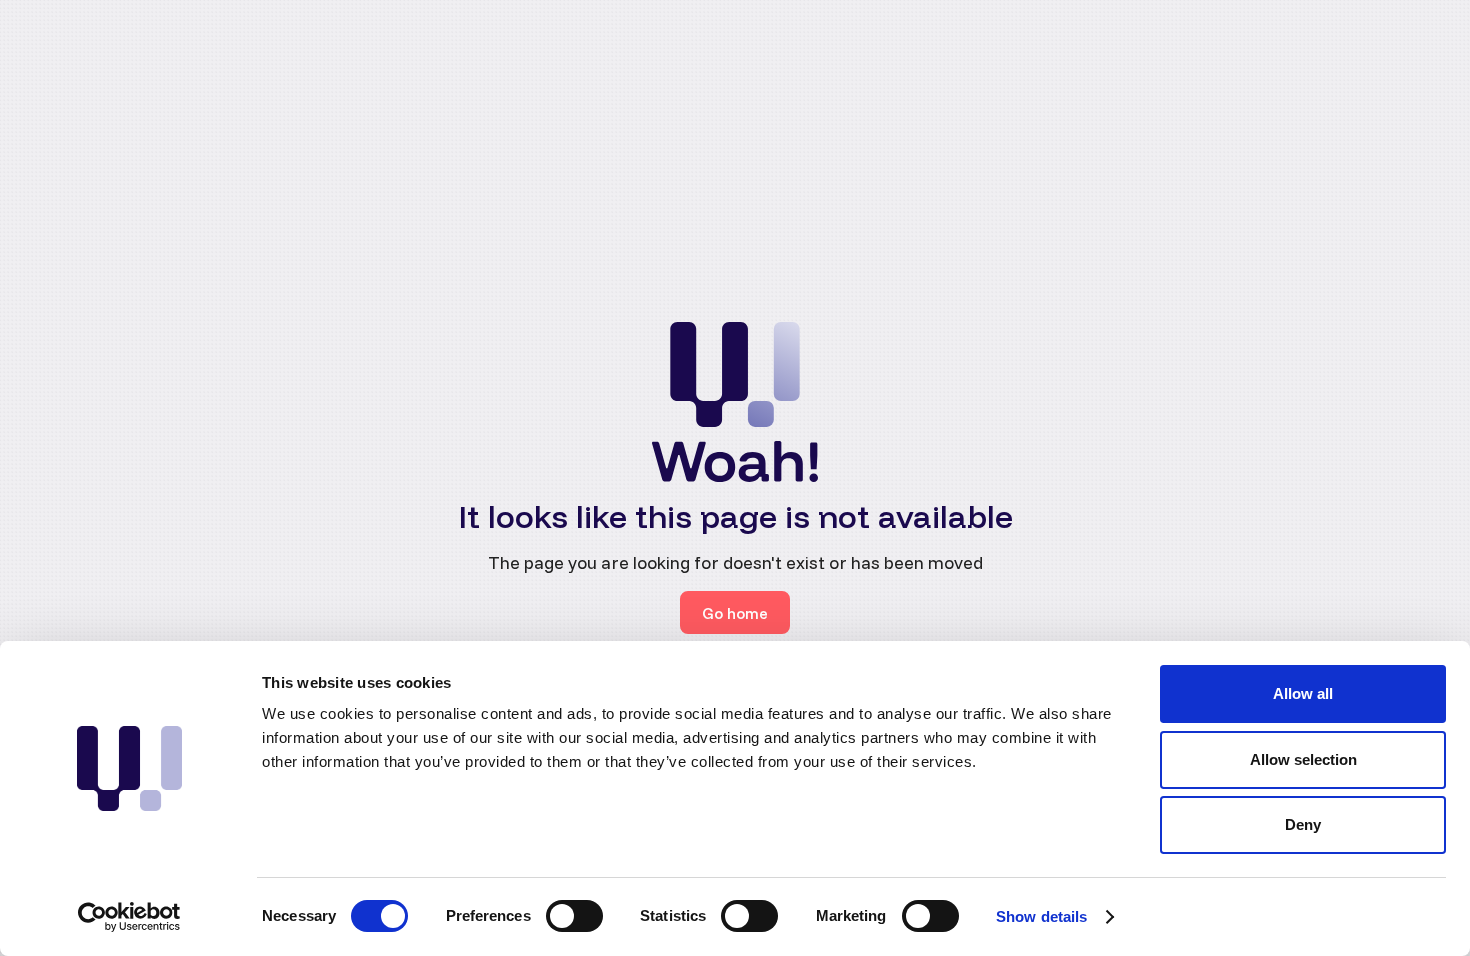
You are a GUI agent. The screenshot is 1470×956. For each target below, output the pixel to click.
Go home (735, 613)
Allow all (1303, 693)
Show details (1041, 916)
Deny (1303, 824)
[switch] (574, 916)
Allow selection (1303, 759)
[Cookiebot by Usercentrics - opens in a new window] (129, 917)
